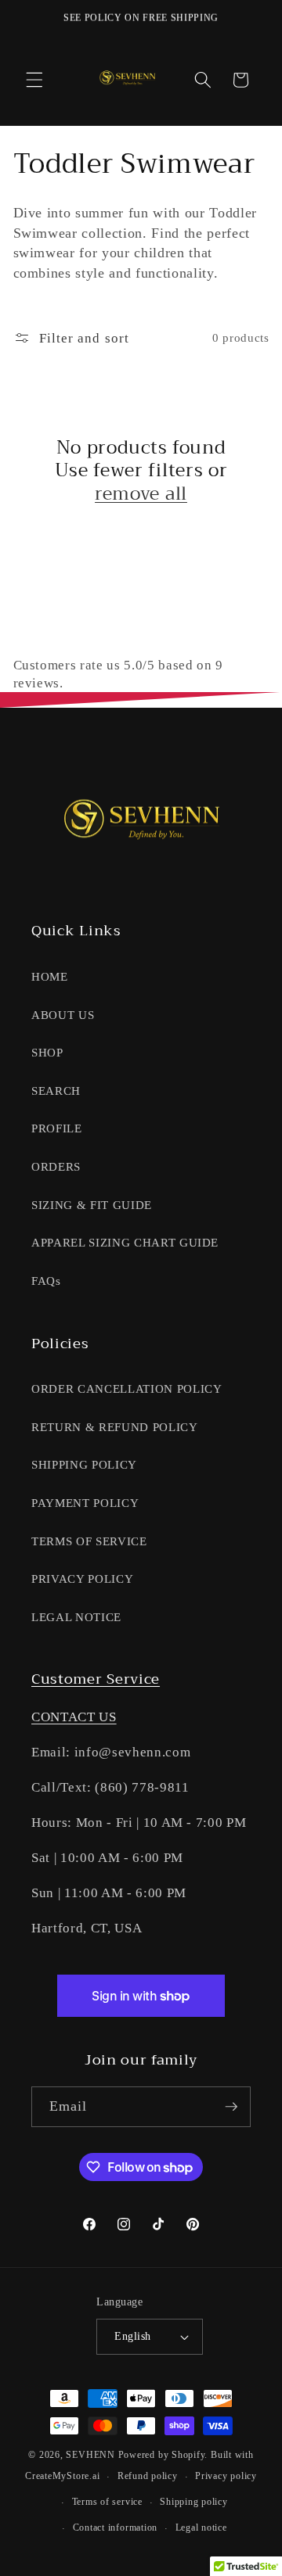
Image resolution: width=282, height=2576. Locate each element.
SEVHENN (90, 2455)
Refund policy (148, 2476)
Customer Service (96, 1679)
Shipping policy (194, 2502)
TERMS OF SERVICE (89, 1541)
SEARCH (56, 1091)
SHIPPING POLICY (84, 1464)
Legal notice (201, 2528)
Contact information (116, 2528)
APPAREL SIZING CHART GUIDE (125, 1242)
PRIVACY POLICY (82, 1579)
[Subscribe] (231, 2107)
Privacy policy (226, 2476)
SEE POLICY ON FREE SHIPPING (141, 18)
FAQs (46, 1281)
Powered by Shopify (162, 2455)
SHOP (47, 1052)
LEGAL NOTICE (76, 1617)
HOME (50, 976)
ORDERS (56, 1166)
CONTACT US (74, 1717)
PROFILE (57, 1128)
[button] (34, 80)
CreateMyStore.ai (62, 2477)
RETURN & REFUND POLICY (115, 1427)
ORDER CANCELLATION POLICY (127, 1388)
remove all (141, 494)
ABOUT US (63, 1015)
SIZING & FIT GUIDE (92, 1205)
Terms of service (107, 2502)
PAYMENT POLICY (85, 1503)
